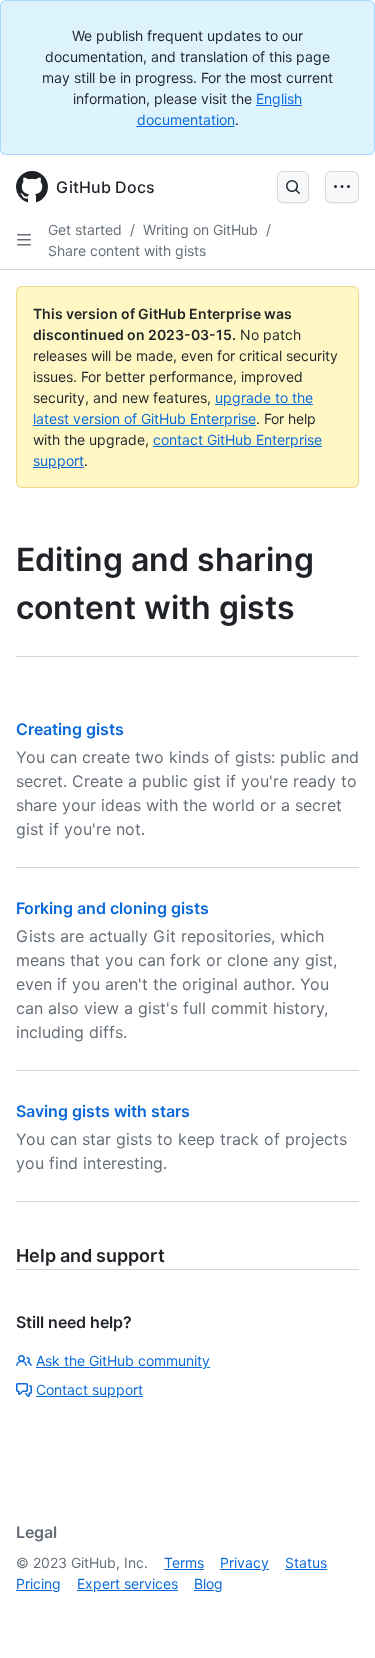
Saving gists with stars (103, 1111)
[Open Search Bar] (293, 187)
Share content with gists (127, 250)
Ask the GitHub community (123, 1360)
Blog (208, 1583)
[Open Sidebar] (24, 240)
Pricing (38, 1583)
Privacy (244, 1562)
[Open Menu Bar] (342, 187)
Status (306, 1562)
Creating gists (70, 729)
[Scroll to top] (331, 1614)
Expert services (127, 1583)
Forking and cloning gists (112, 908)
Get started (85, 229)
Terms (184, 1562)
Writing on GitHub (200, 229)
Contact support (89, 1389)
